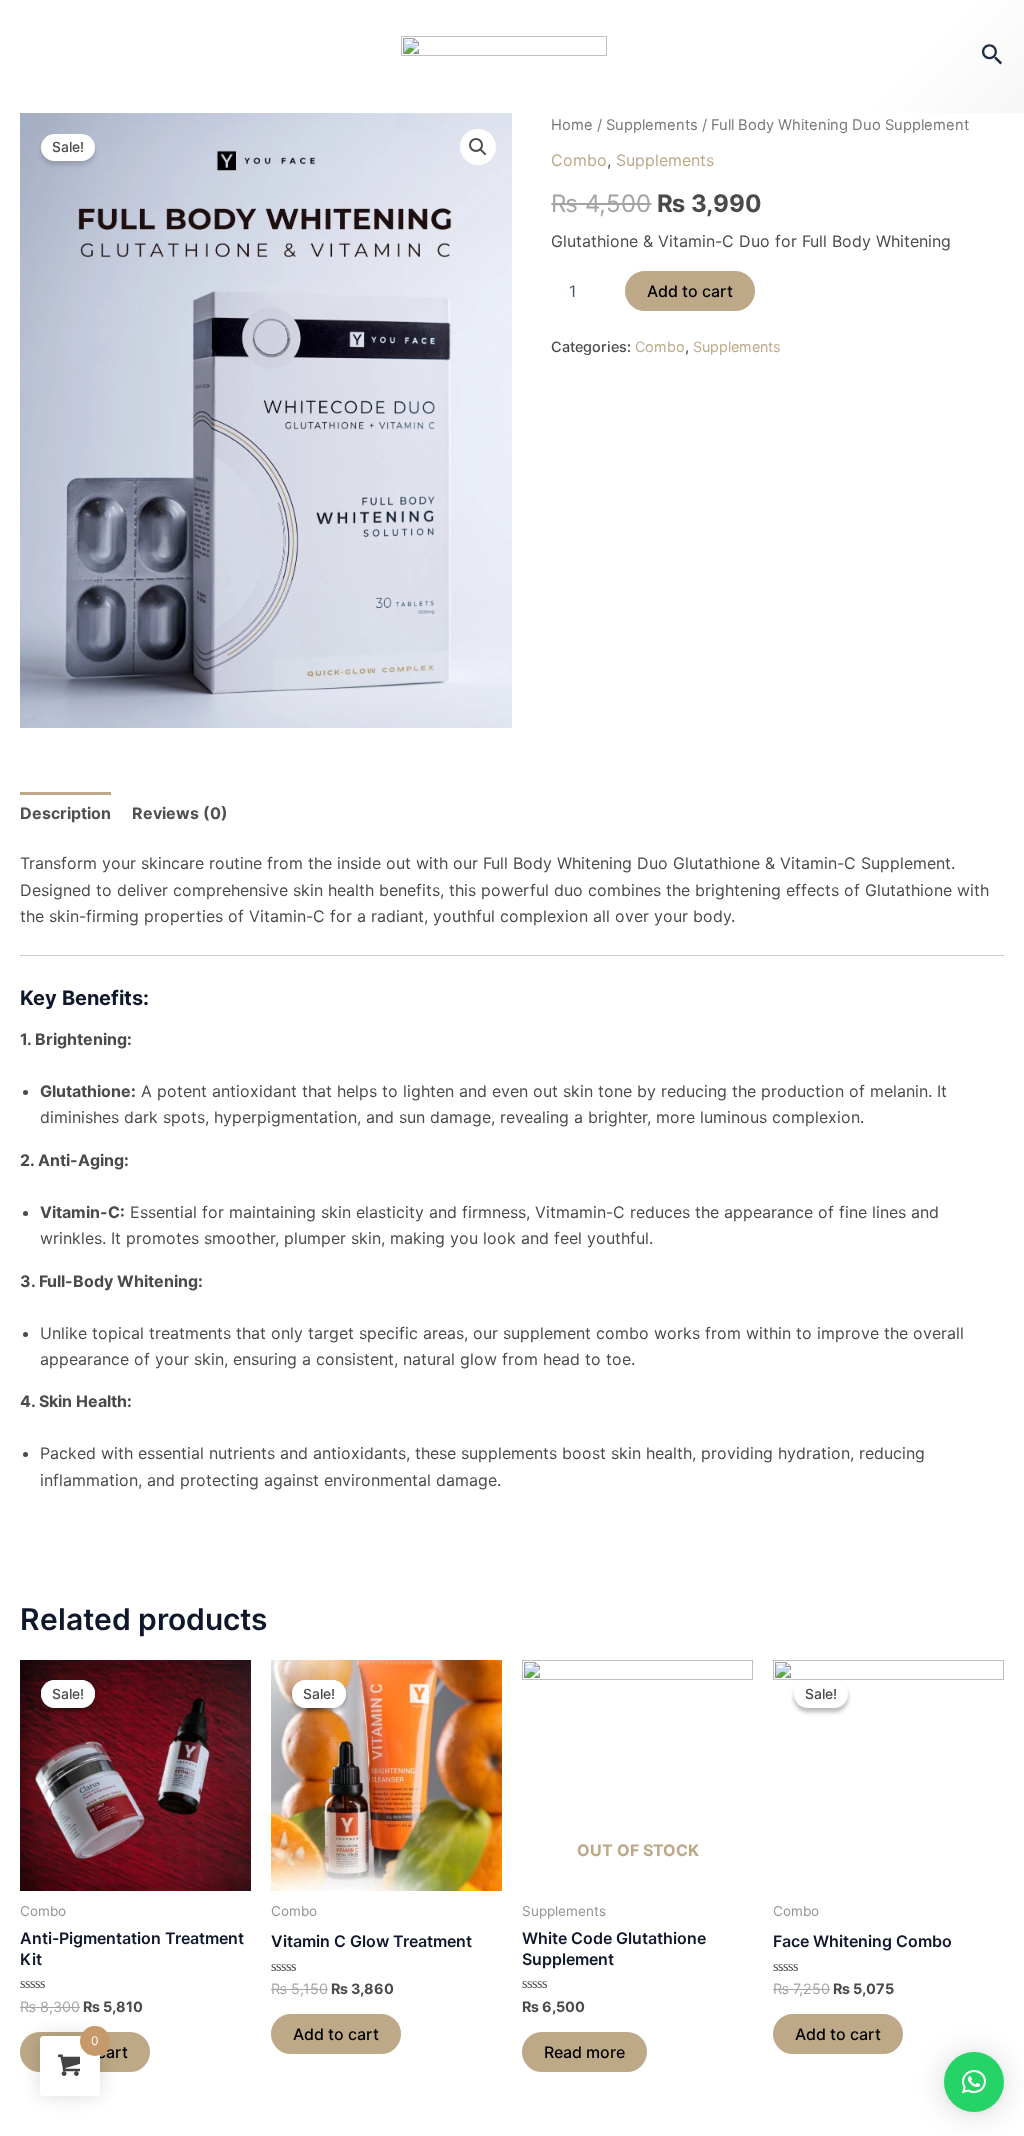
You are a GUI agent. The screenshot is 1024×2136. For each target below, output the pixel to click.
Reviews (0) (180, 813)
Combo (579, 160)
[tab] (65, 813)
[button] (974, 2082)
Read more (584, 2052)
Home (572, 125)
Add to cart (690, 291)
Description (65, 813)
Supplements (652, 125)
